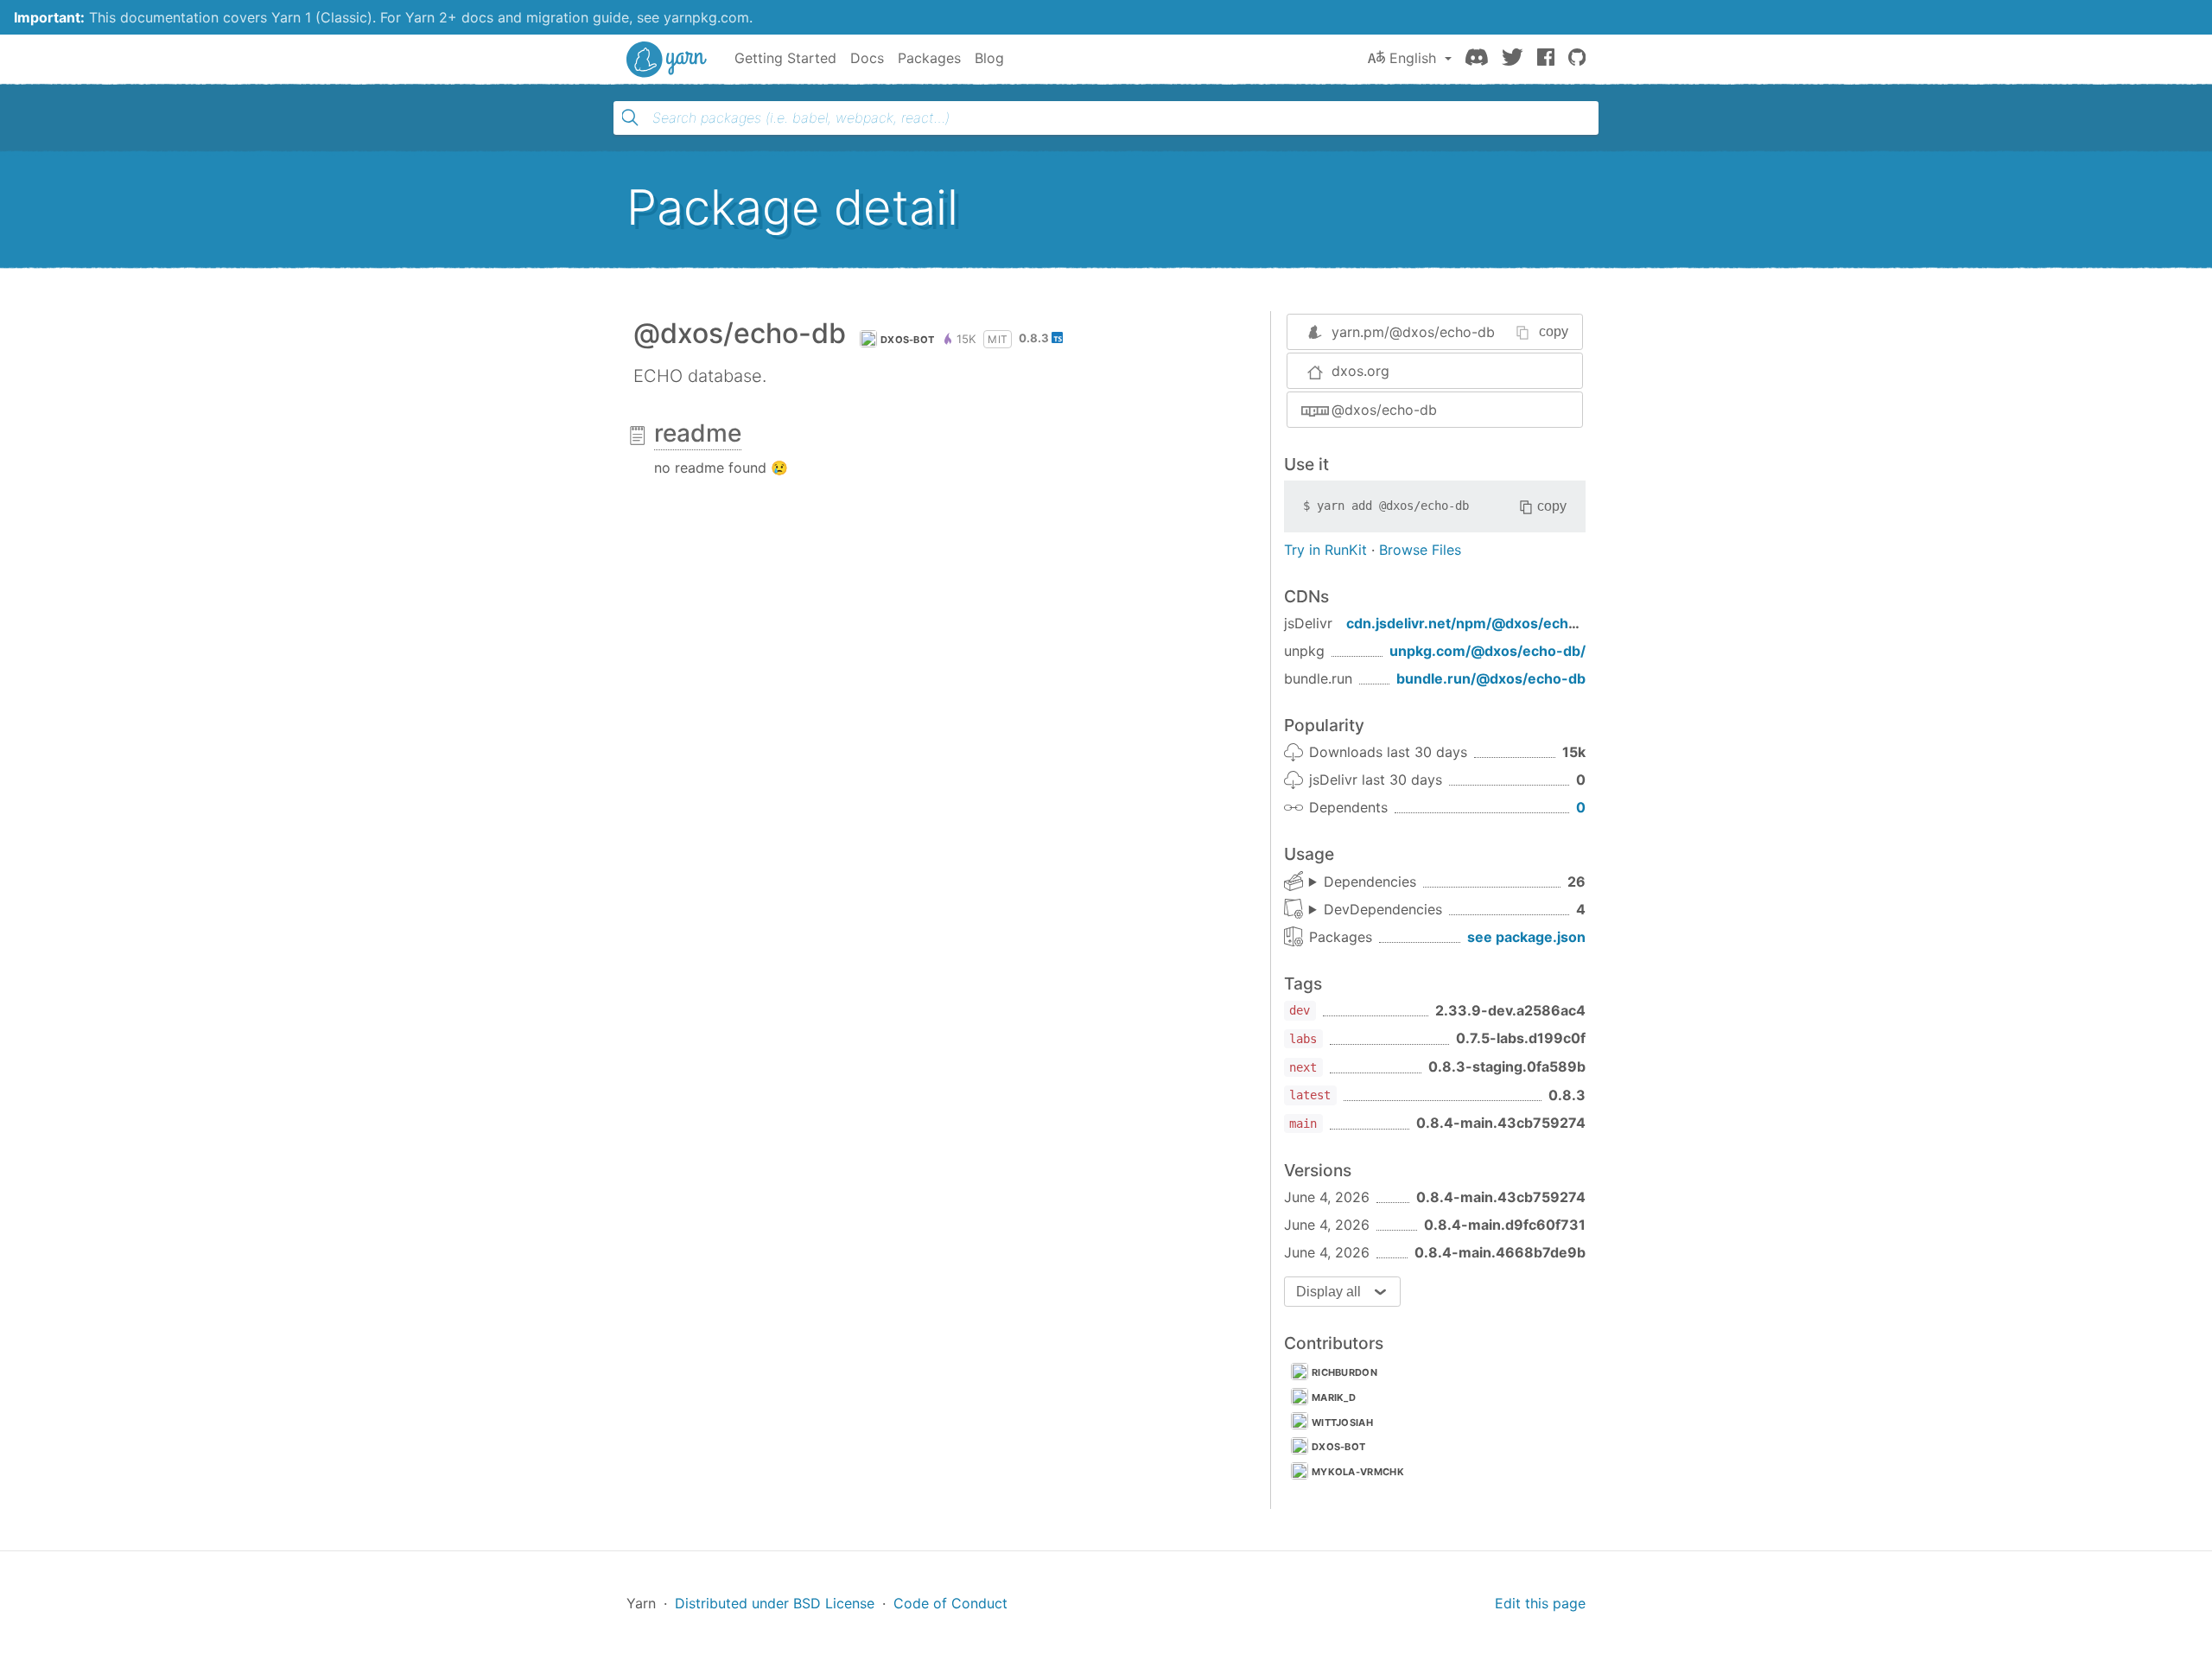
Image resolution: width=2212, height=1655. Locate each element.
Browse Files (1420, 550)
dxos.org (1360, 371)
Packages (929, 58)
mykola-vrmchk (1358, 1472)
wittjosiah (1342, 1423)
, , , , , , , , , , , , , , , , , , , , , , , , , (1363, 882)
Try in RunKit (1325, 550)
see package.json (1526, 937)
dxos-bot (907, 340)
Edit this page (1540, 1603)
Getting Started (785, 58)
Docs (867, 58)
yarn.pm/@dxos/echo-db (1413, 332)
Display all (1328, 1292)
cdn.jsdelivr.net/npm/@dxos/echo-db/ (1476, 623)
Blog (989, 58)
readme (698, 433)
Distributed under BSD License (775, 1603)
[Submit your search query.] (630, 118)
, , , (1376, 910)
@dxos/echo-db (1384, 410)
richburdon (1344, 1372)
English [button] (1413, 58)
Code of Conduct (950, 1603)
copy (1554, 331)
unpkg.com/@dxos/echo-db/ (1487, 651)
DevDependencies (1383, 909)
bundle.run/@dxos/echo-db (1491, 678)
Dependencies (1370, 882)
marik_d (1334, 1397)
